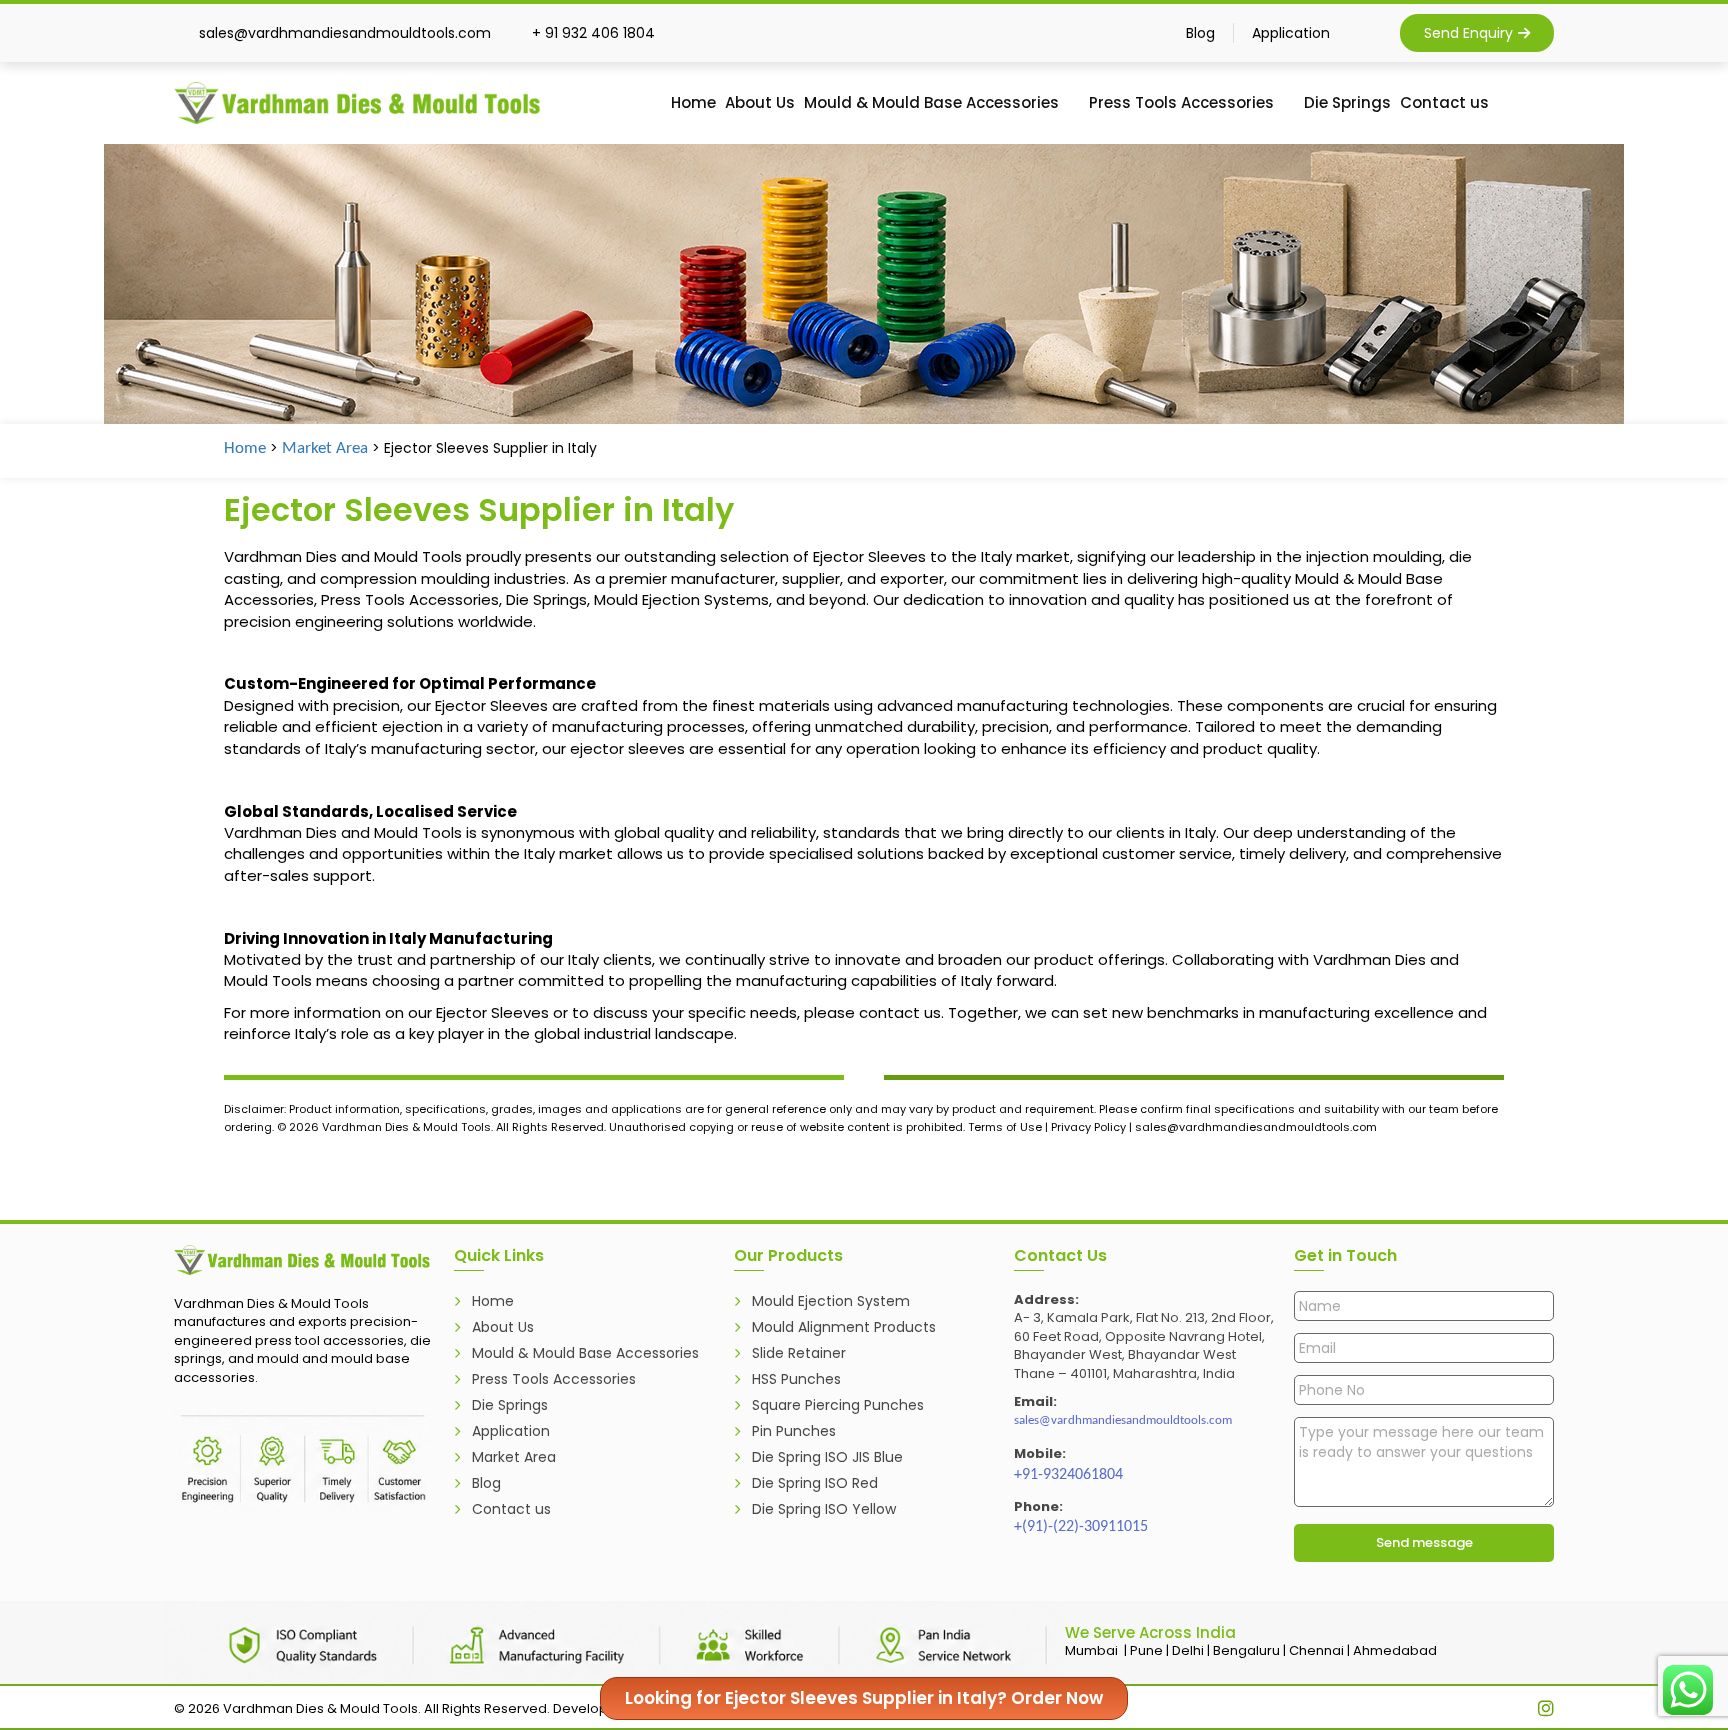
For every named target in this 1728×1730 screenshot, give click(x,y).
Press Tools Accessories (1181, 102)
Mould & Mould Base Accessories (931, 102)
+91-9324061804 (1068, 1475)
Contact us (1444, 102)
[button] (1545, 99)
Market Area (325, 448)
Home (693, 102)
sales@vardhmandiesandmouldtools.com (1123, 1420)
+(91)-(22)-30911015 (1081, 1527)
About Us (760, 102)
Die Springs (1347, 102)
